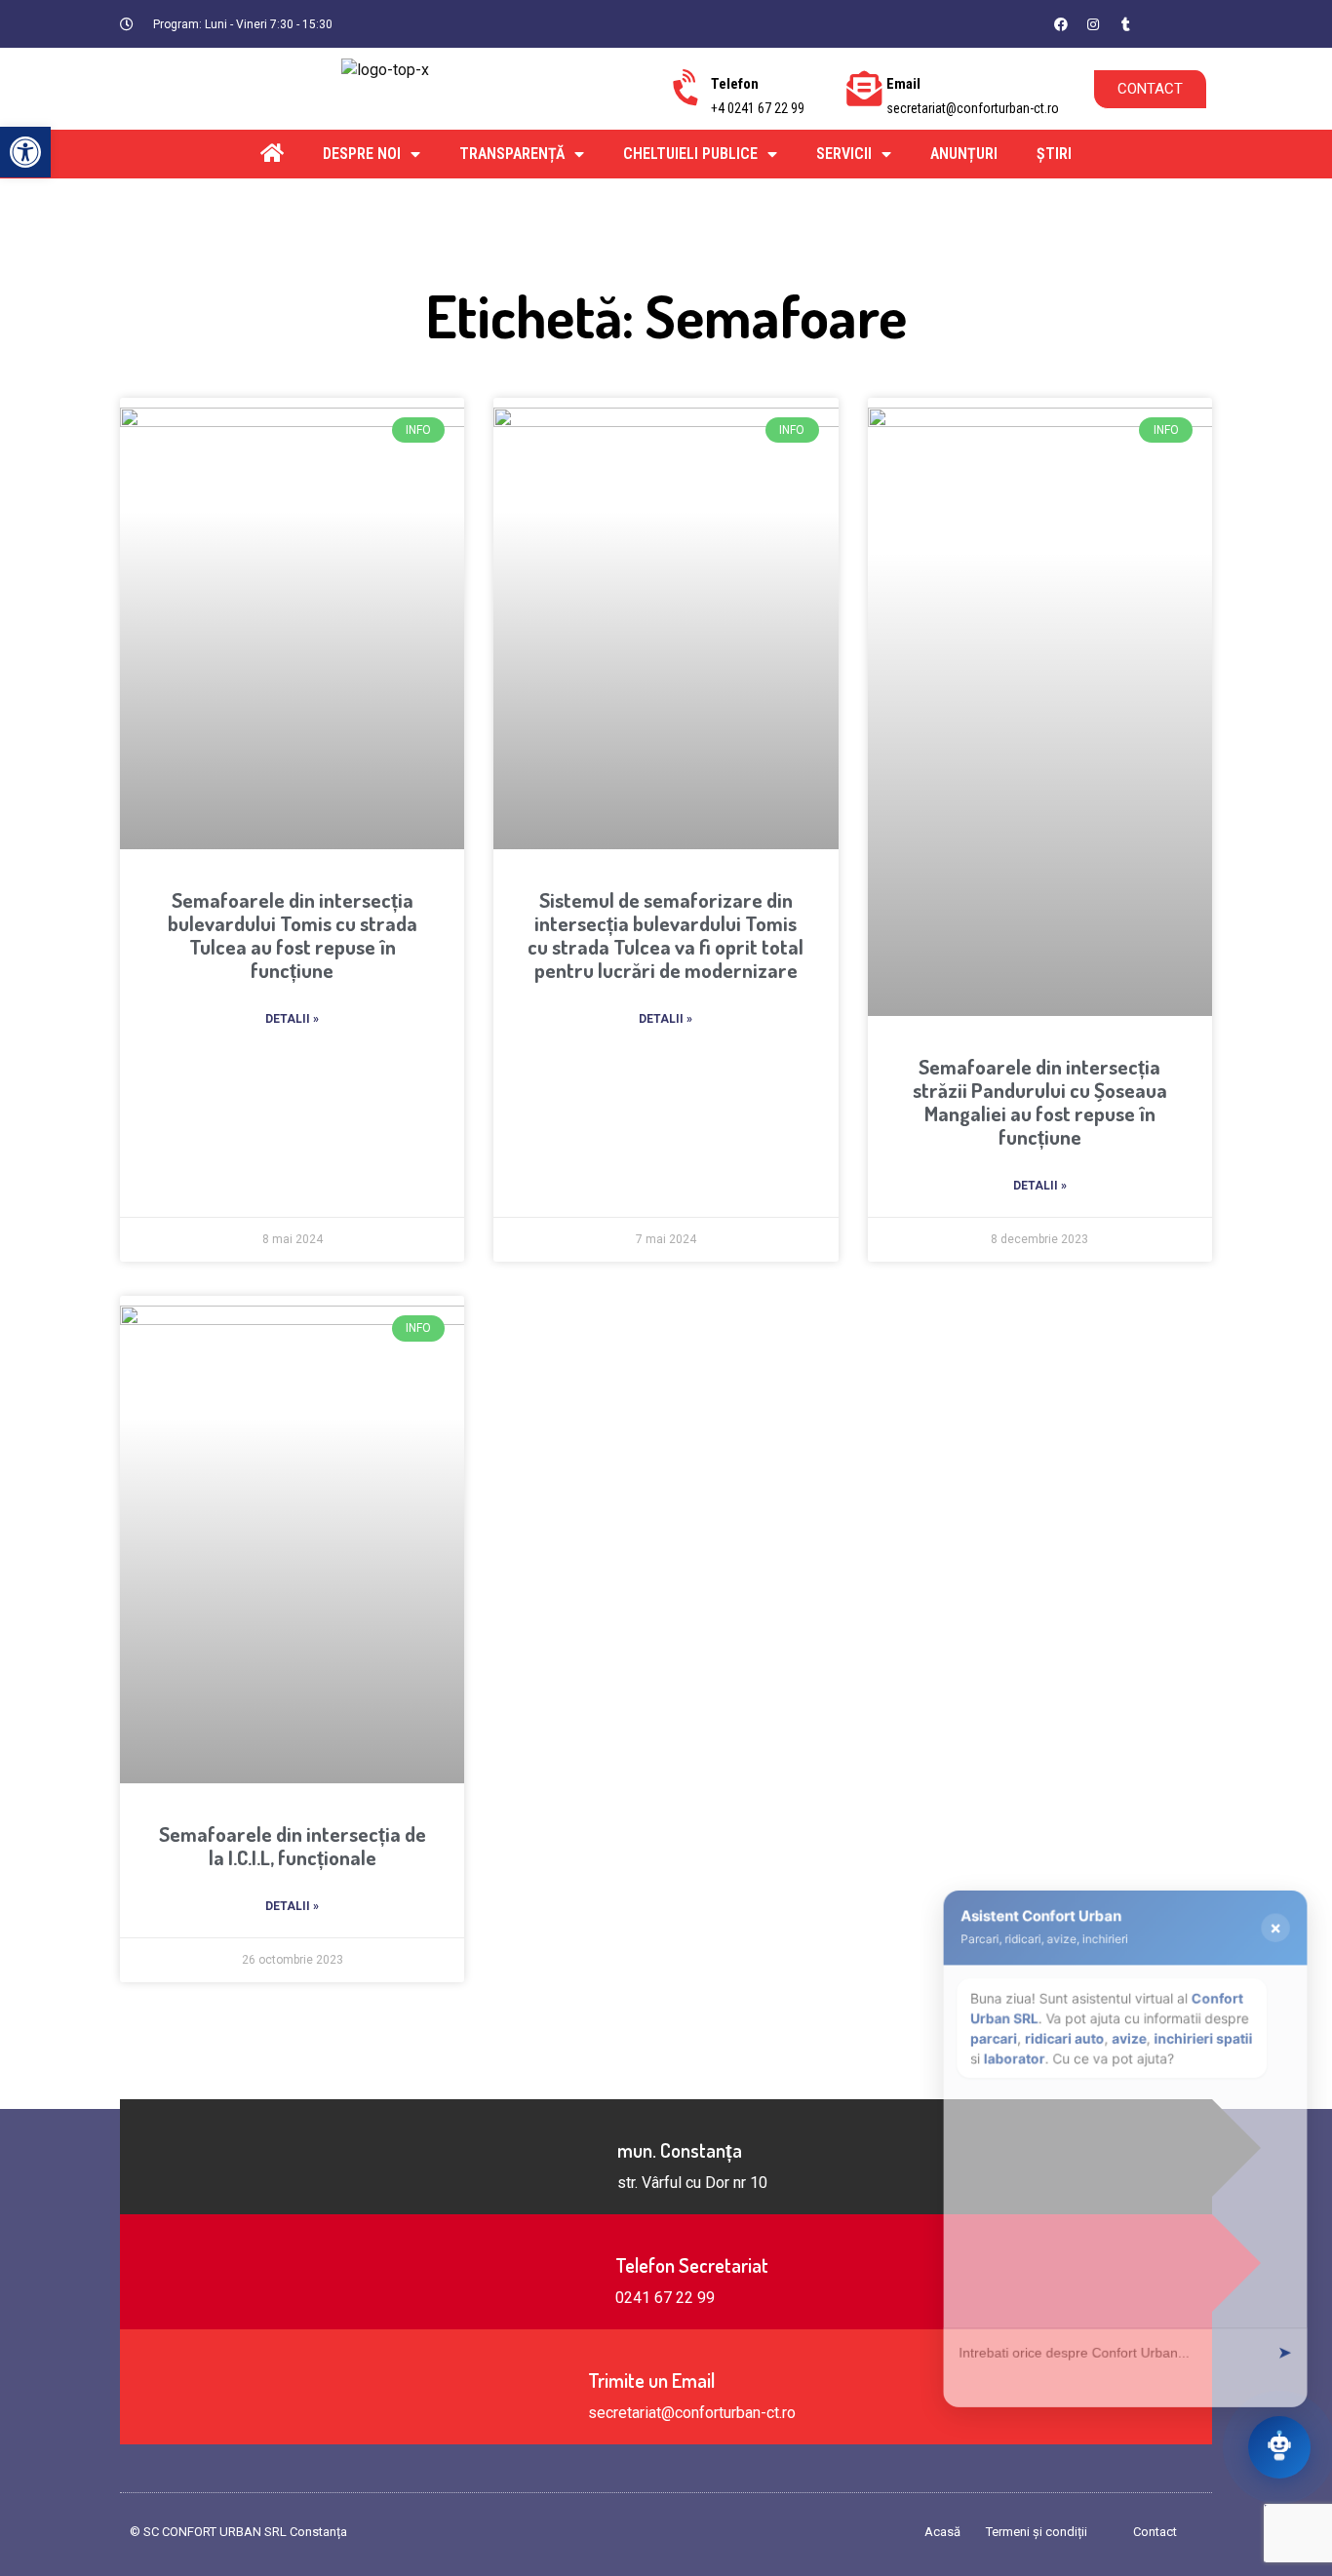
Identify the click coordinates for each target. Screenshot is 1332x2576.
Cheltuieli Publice (690, 154)
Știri (1054, 154)
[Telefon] (688, 89)
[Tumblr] (1125, 24)
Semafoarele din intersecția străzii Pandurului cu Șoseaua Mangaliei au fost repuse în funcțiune (1040, 1101)
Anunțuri (964, 154)
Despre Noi (362, 154)
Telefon (735, 84)
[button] (1173, 23)
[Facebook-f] (1061, 24)
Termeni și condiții (1037, 2532)
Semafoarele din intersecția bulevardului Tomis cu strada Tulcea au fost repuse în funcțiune (293, 935)
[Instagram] (1093, 24)
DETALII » (292, 1019)
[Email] (864, 89)
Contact (1155, 2532)
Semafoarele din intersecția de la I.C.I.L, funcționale (293, 1845)
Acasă (942, 2532)
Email (903, 84)
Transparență (512, 154)
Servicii (844, 154)
